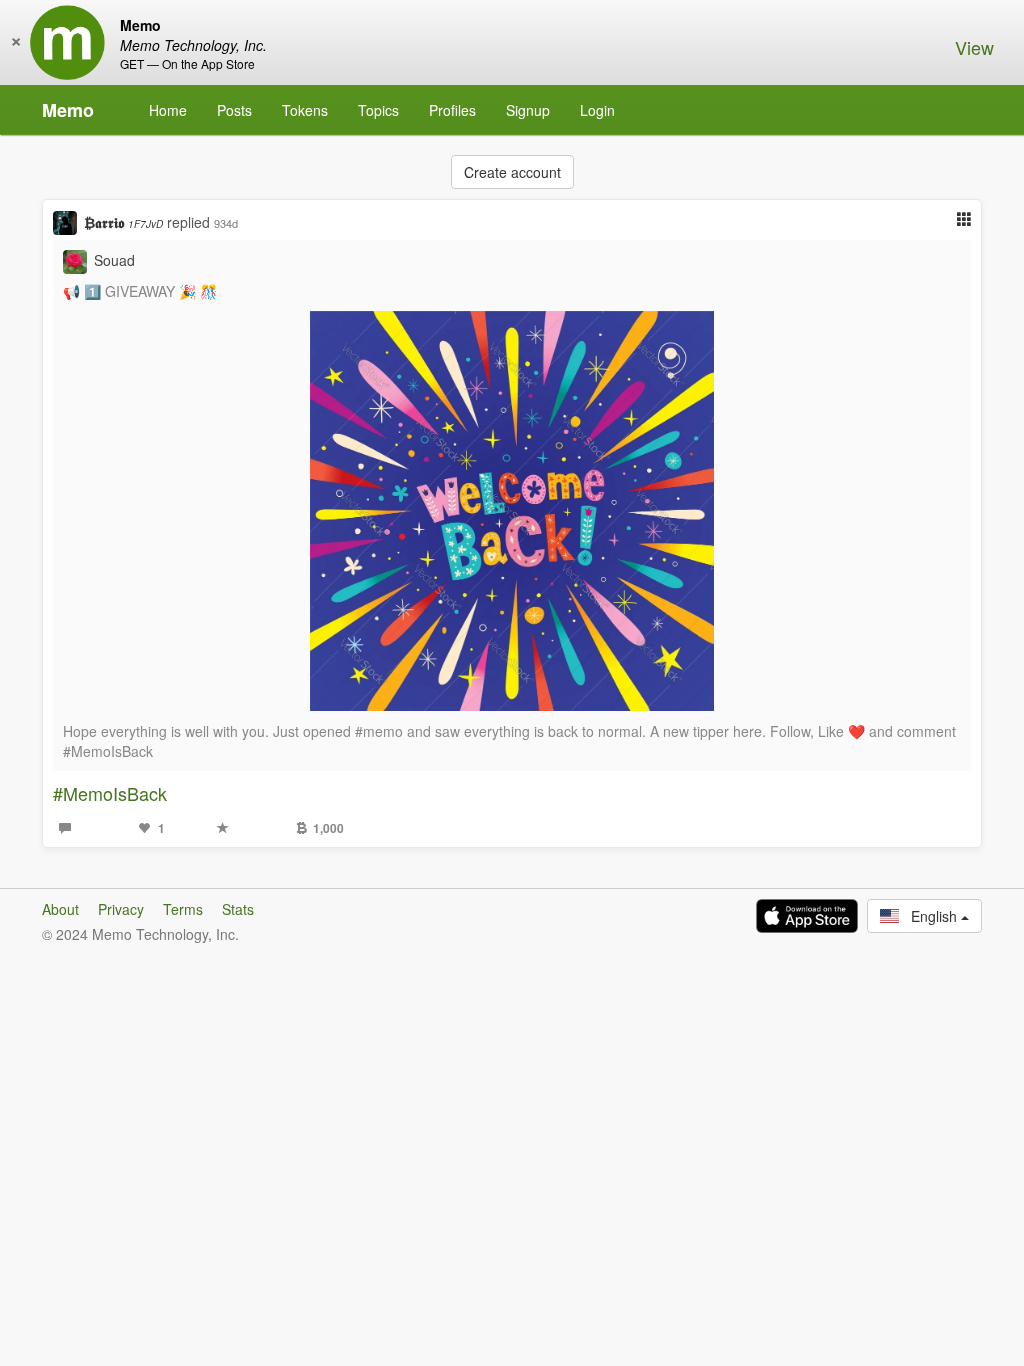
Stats (238, 909)
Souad (114, 260)
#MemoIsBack (110, 793)
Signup (528, 110)
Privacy (121, 909)
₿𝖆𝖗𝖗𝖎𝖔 (123, 222)
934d (226, 223)
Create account (512, 172)
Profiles (452, 110)
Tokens (305, 110)
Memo (68, 110)
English (930, 916)
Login (597, 110)
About (60, 909)
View (974, 47)
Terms (183, 909)
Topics (378, 110)
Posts (234, 110)
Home (168, 110)
